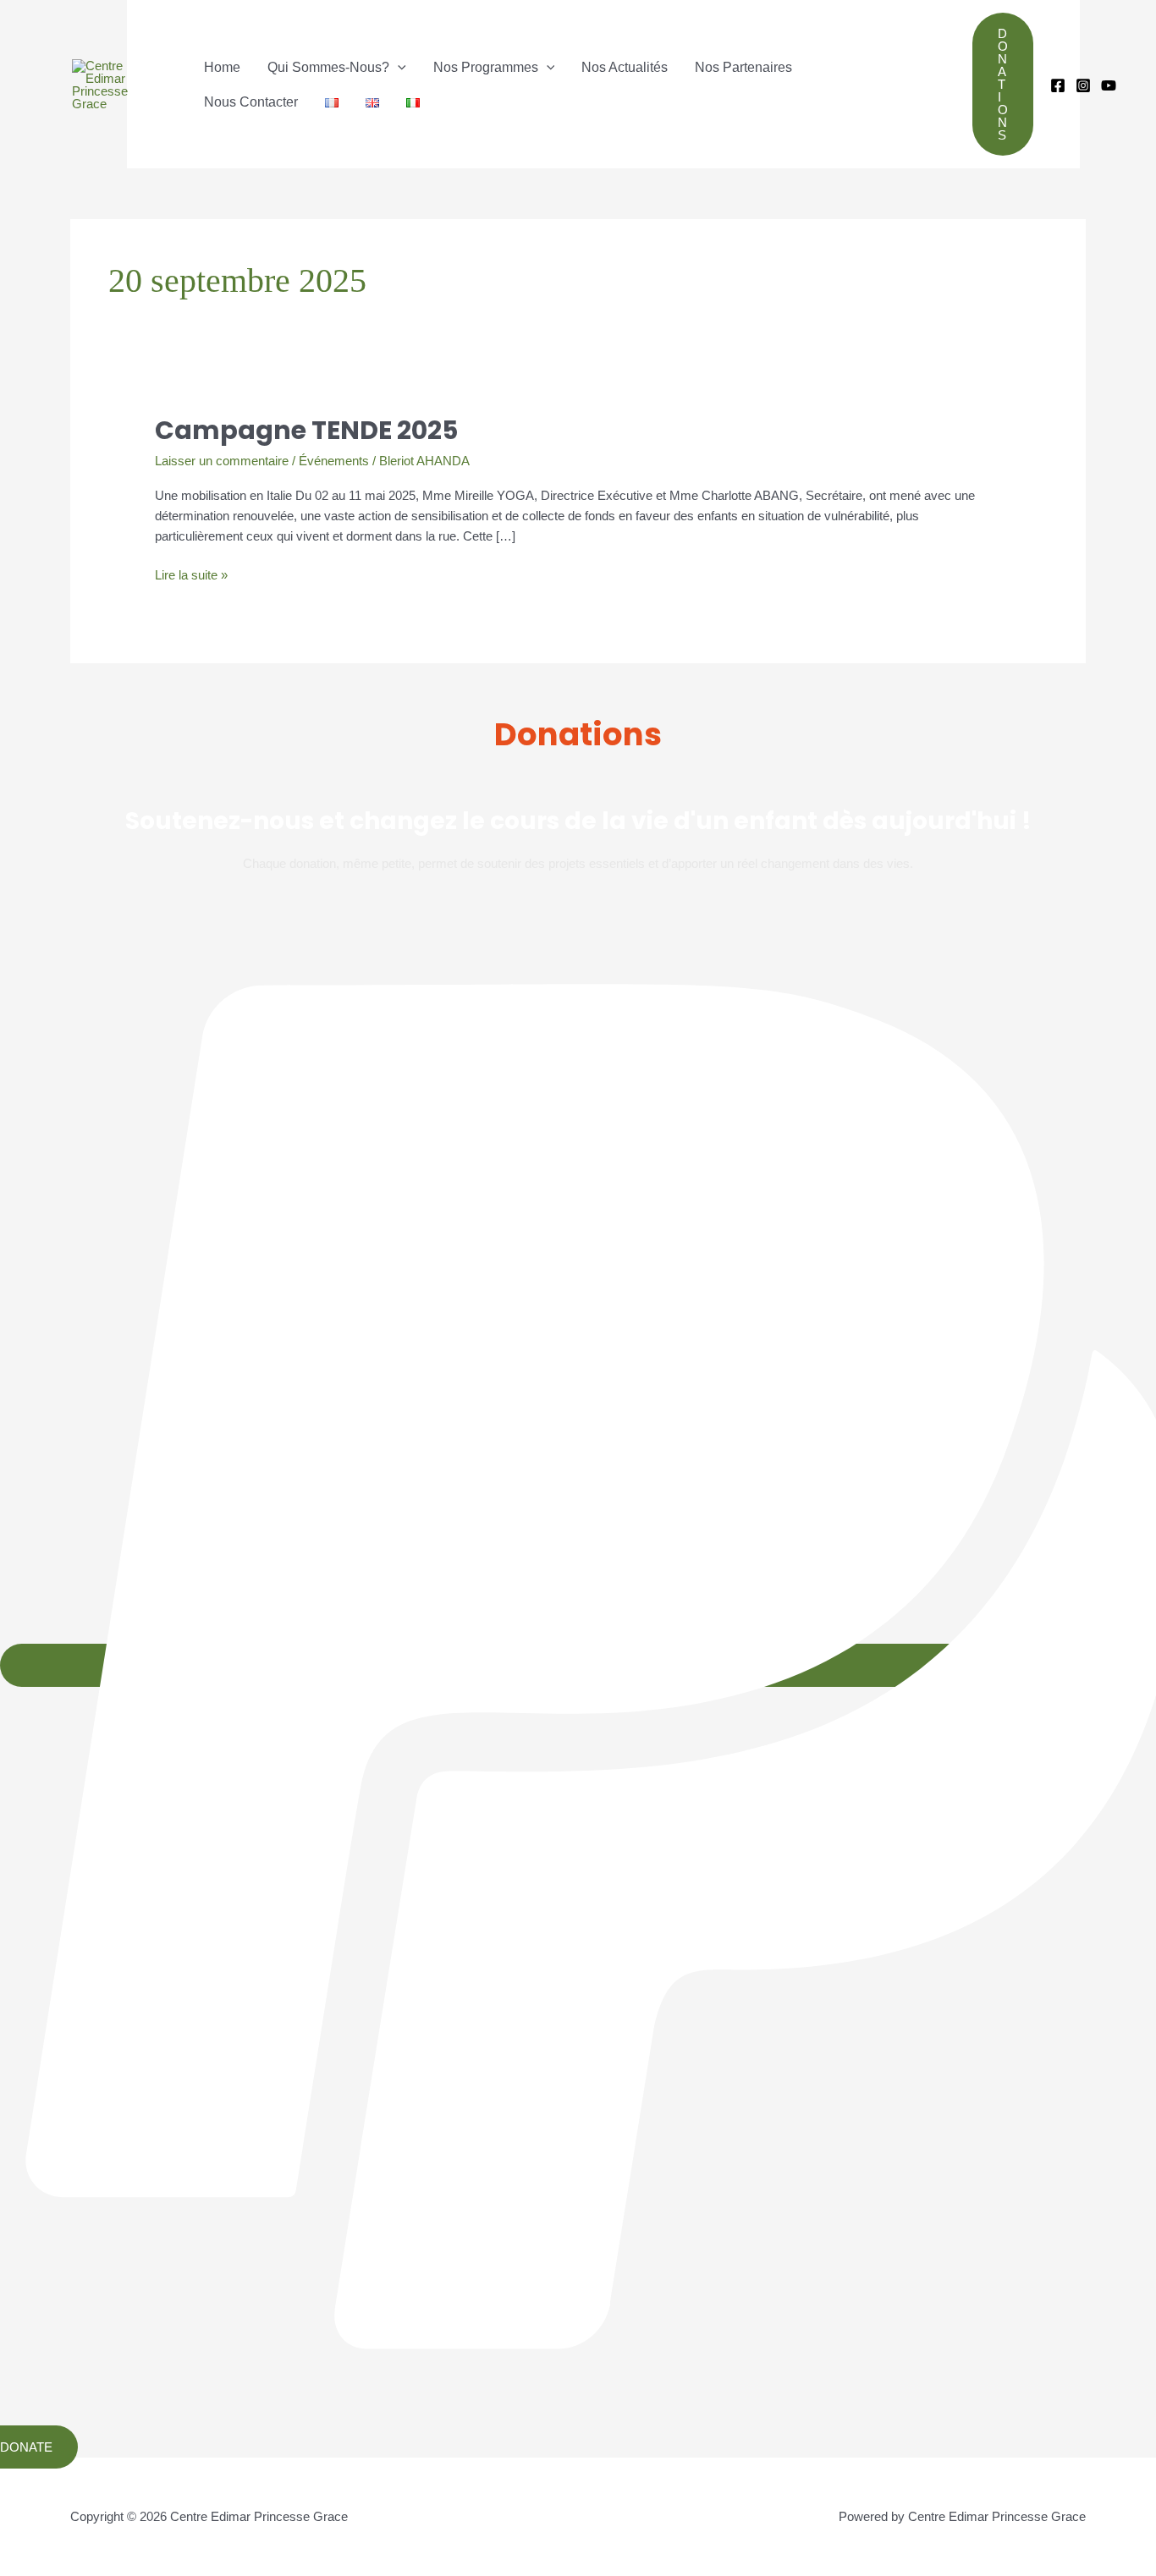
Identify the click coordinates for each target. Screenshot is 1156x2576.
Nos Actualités (625, 67)
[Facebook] (1058, 85)
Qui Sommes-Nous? (328, 67)
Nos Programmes (486, 67)
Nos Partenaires (743, 67)
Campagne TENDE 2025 (306, 430)
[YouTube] (1109, 85)
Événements (334, 461)
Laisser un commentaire (222, 461)
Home (222, 67)
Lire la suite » (191, 574)
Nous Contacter (251, 102)
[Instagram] (1083, 85)
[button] (398, 67)
